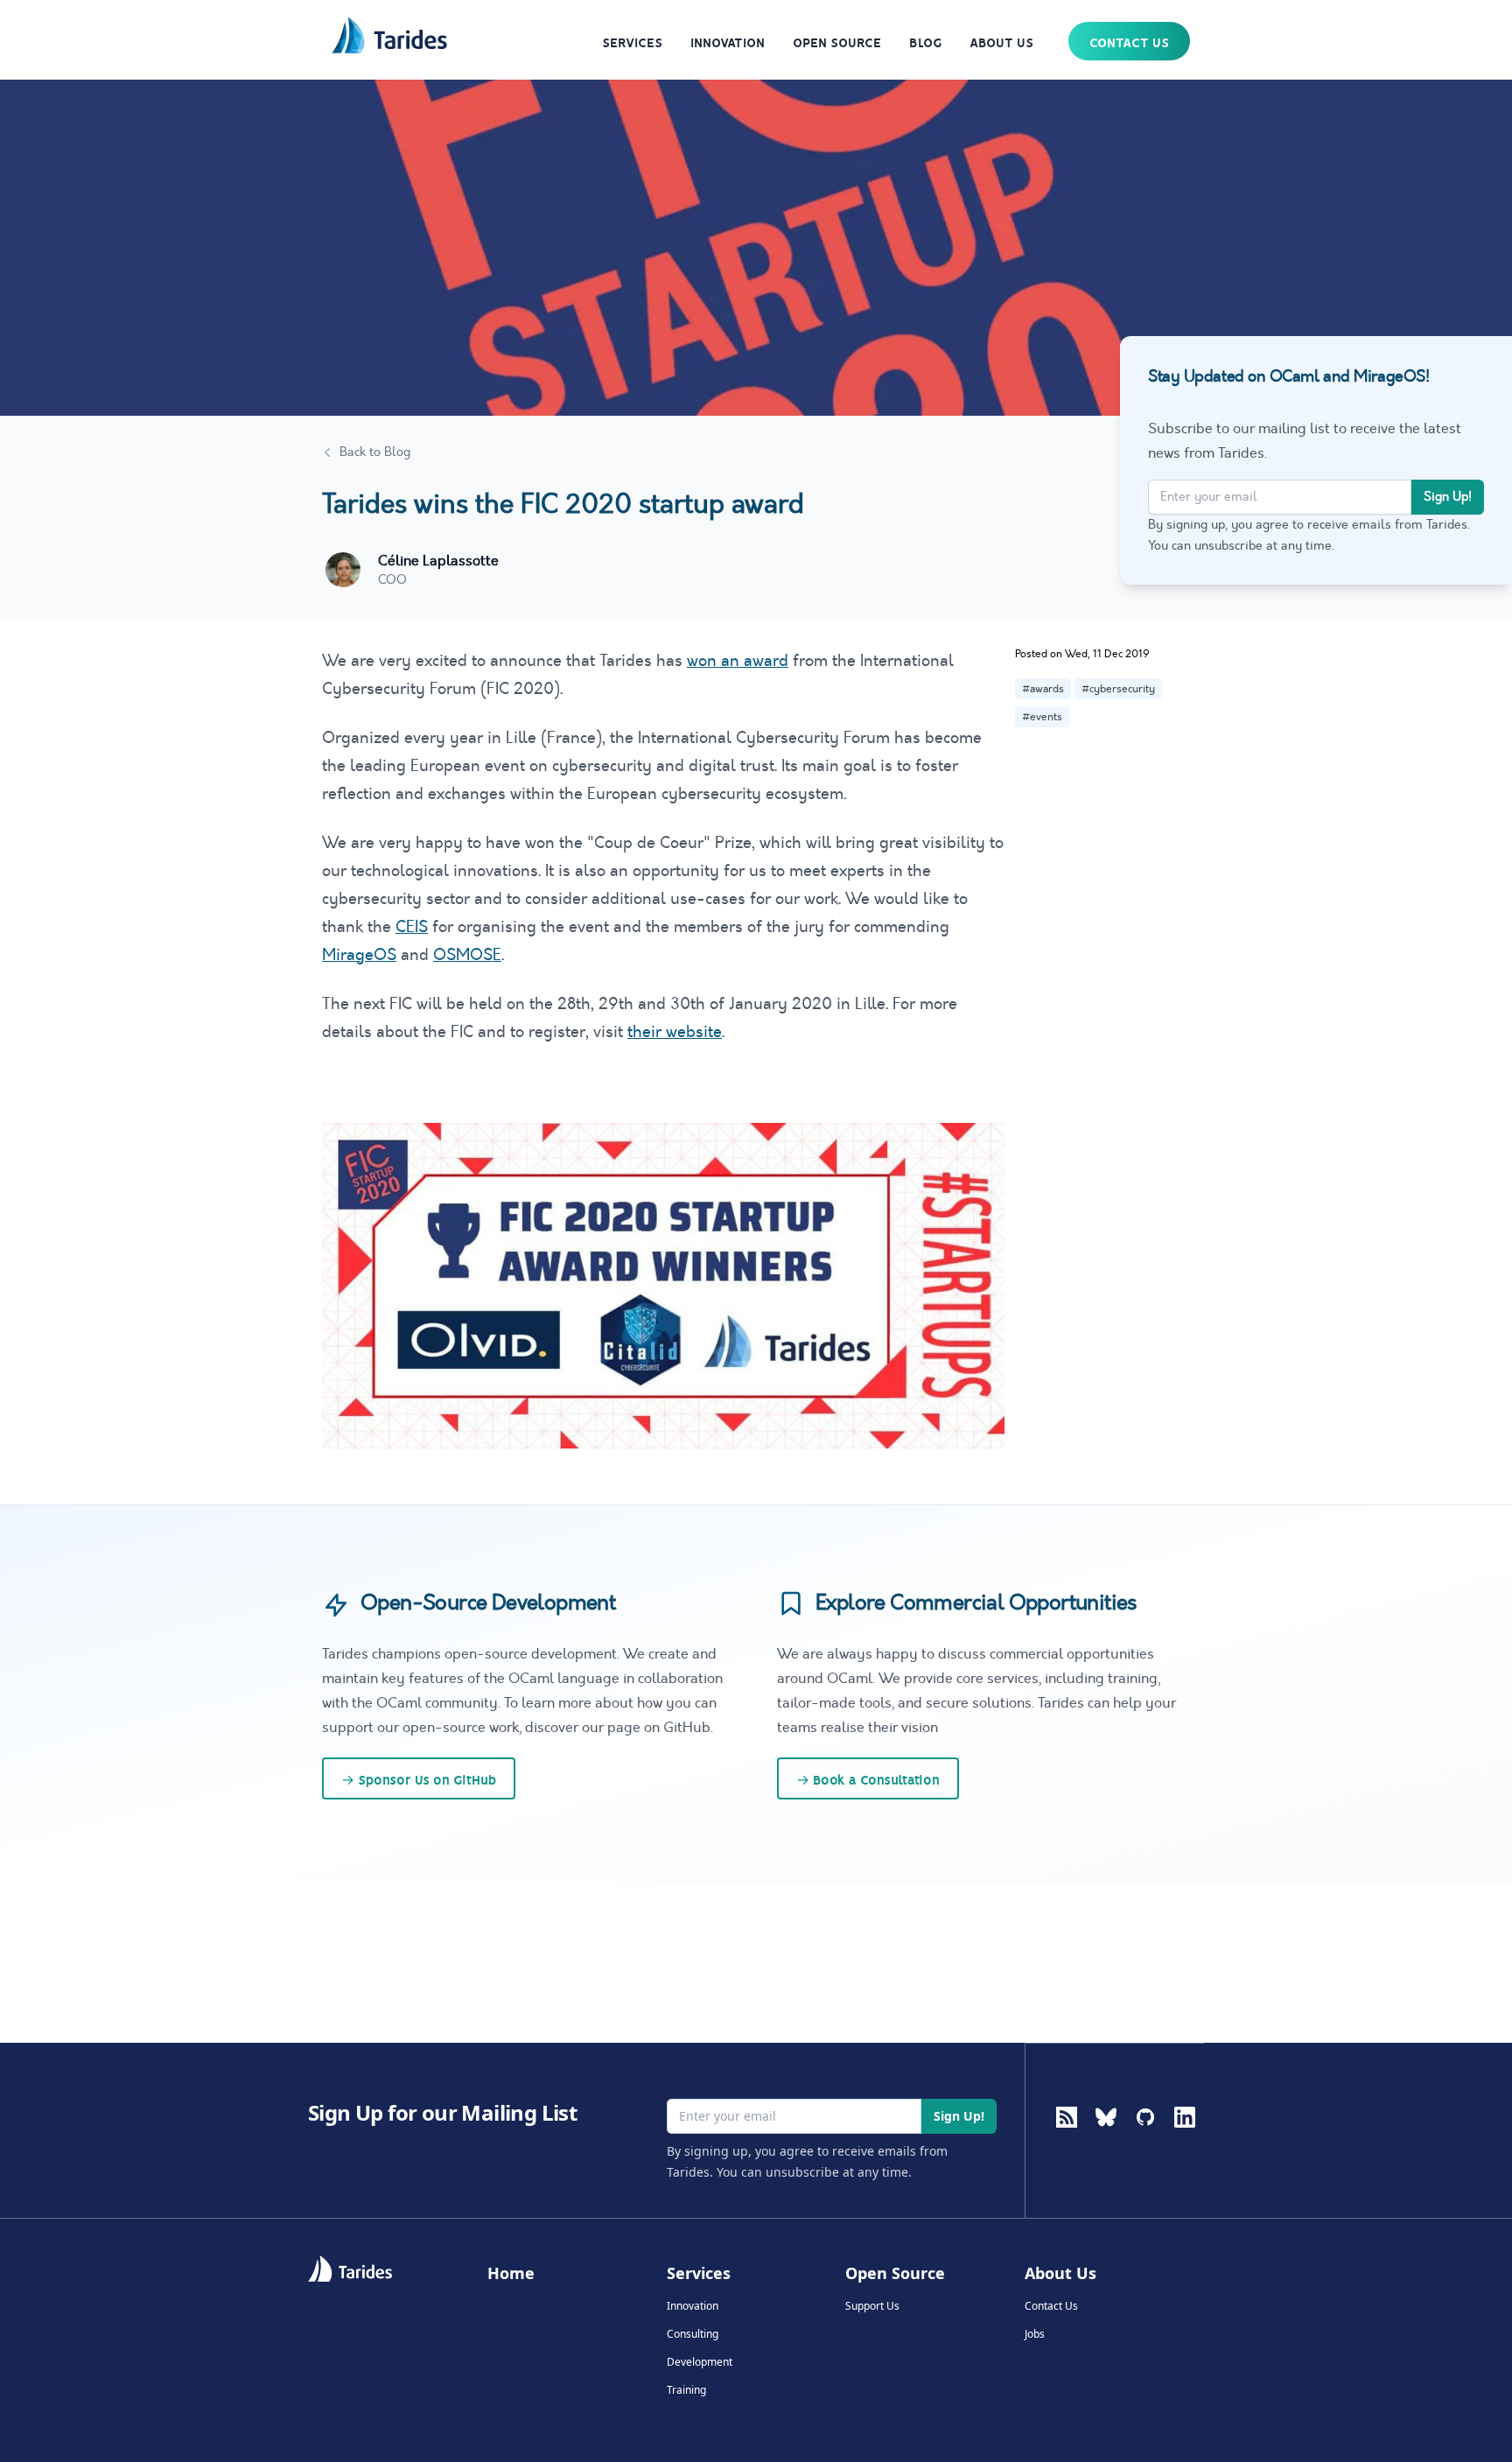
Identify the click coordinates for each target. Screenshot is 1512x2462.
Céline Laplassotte (438, 561)
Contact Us (1129, 43)
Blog (925, 43)
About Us (1001, 43)
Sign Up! (1448, 497)
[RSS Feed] (1067, 2117)
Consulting (693, 2334)
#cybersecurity (1118, 689)
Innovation (728, 43)
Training (686, 2390)
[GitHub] (1145, 2145)
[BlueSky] (1106, 2145)
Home (511, 2273)
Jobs (1035, 2334)
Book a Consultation (868, 1780)
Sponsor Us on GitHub (419, 1780)
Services (632, 43)
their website (675, 1032)
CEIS (412, 927)
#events (1042, 717)
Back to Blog (375, 452)
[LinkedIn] (1185, 2145)
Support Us (872, 2306)
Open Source (837, 43)
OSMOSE (467, 955)
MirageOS (359, 955)
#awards (1043, 689)
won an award (738, 661)
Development (700, 2362)
